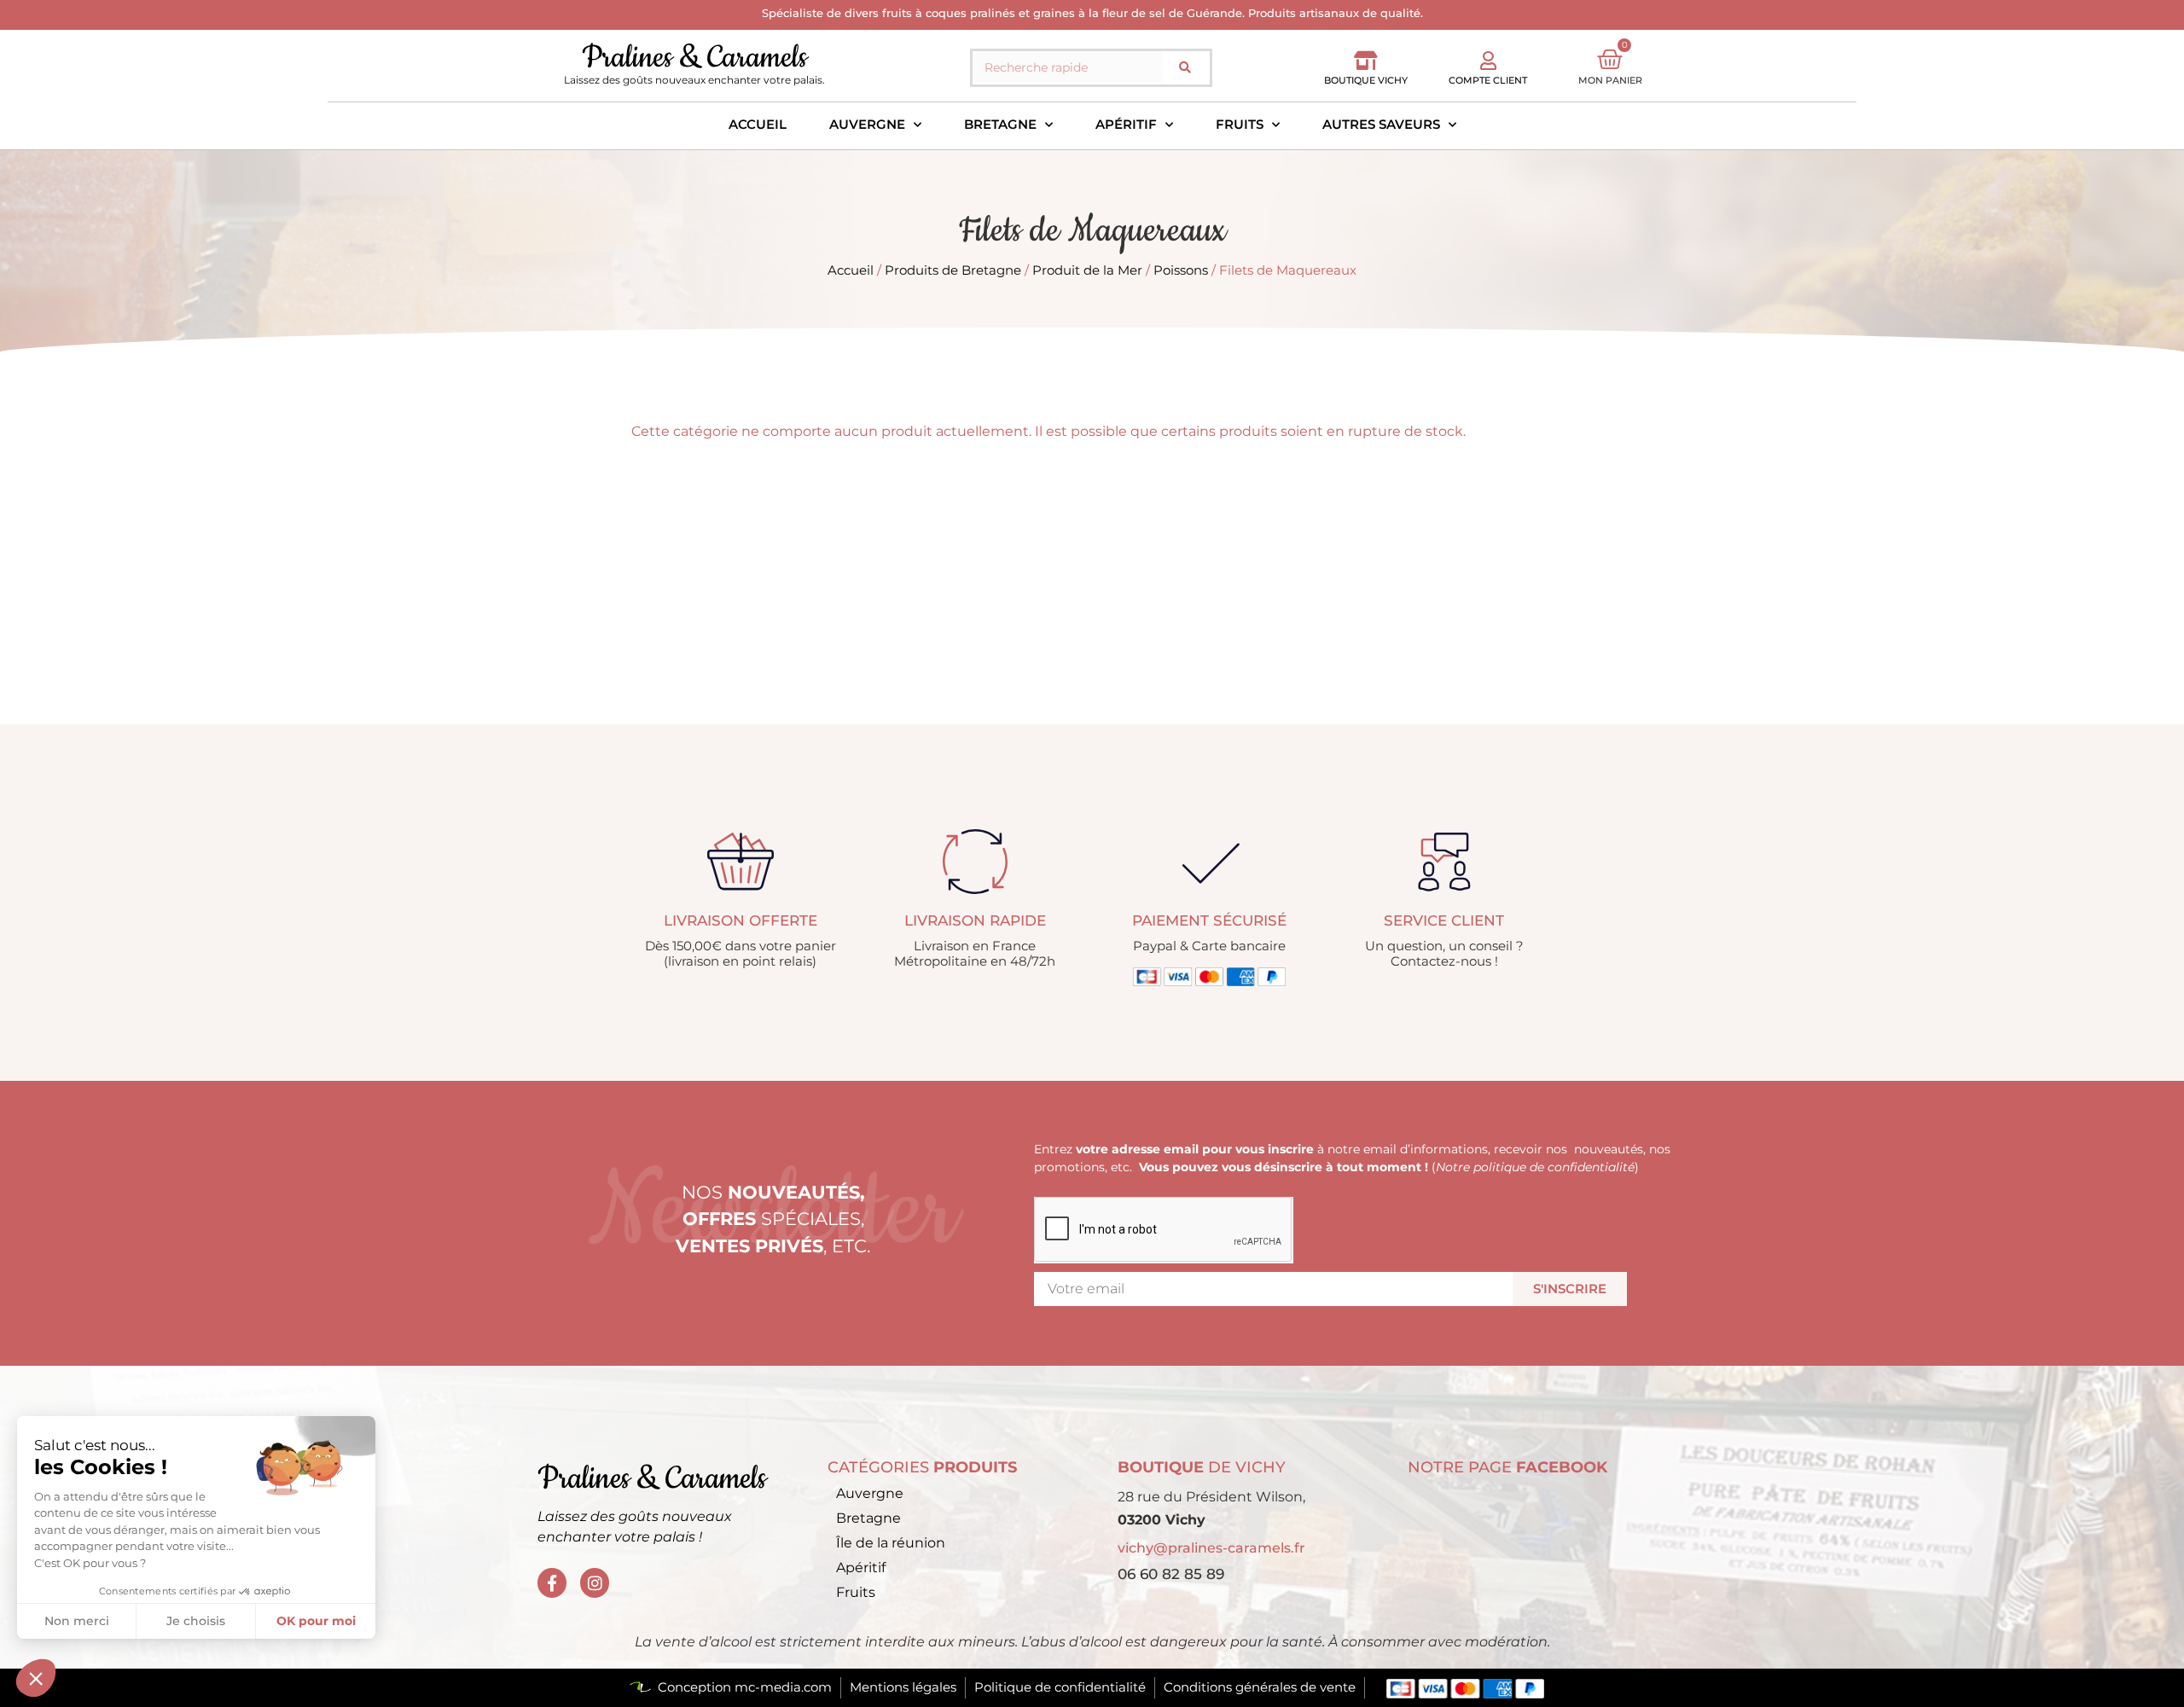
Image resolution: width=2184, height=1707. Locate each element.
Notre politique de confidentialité (1535, 1167)
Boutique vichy (1366, 80)
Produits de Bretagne (953, 270)
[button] (36, 1678)
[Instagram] (595, 1582)
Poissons (1181, 270)
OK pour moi (316, 1621)
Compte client (1488, 80)
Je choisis (196, 1621)
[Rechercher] (1185, 68)
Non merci (77, 1621)
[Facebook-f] (552, 1582)
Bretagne (1000, 124)
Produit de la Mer (1087, 270)
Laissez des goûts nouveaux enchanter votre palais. (694, 80)
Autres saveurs (1381, 124)
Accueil (758, 124)
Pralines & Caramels (694, 58)
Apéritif (1126, 124)
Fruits (1240, 124)
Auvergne (867, 124)
